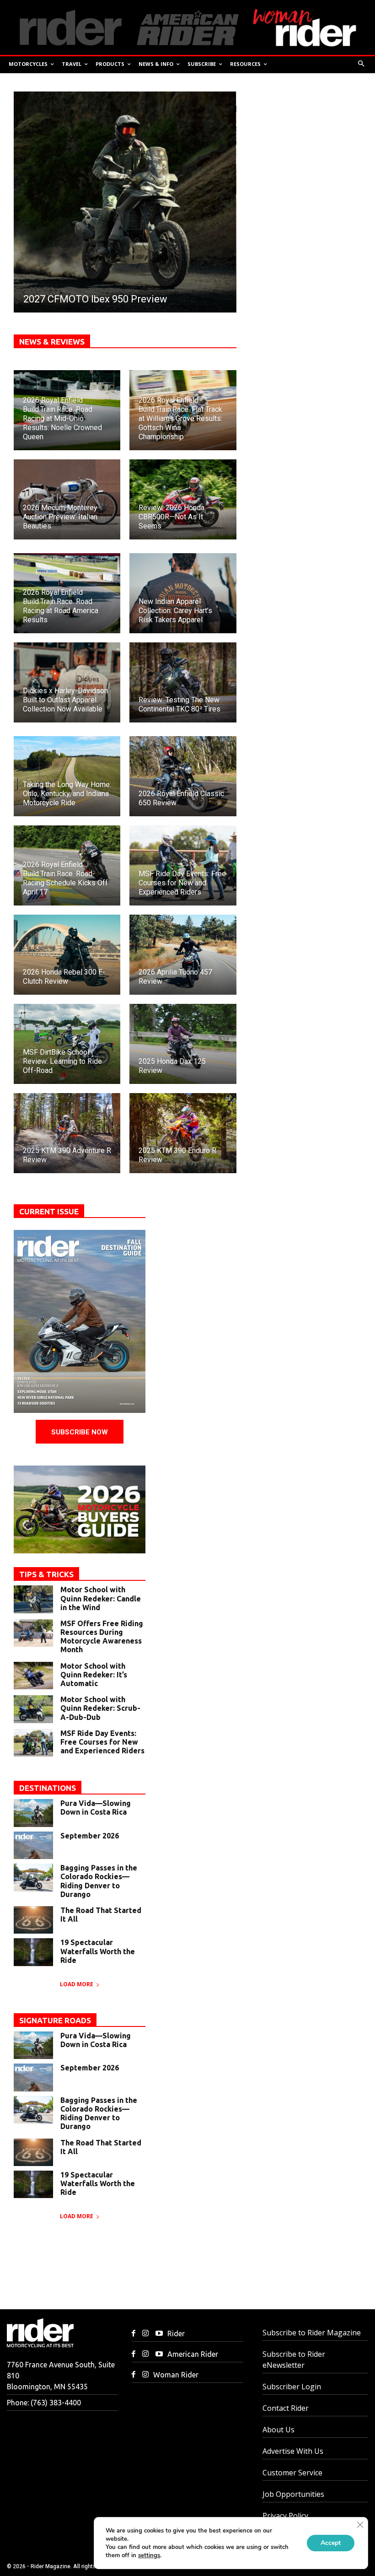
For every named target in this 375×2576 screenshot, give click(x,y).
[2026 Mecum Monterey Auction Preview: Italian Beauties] (67, 499)
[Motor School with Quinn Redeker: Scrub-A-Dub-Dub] (33, 1709)
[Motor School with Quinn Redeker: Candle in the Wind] (33, 1599)
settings (149, 2555)
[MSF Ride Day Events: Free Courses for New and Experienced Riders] (183, 865)
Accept (331, 2543)
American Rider (193, 2354)
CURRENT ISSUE (49, 1211)
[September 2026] (33, 1845)
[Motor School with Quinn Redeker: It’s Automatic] (33, 1676)
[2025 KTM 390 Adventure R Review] (67, 1133)
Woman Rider (176, 2375)
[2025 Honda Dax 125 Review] (183, 1044)
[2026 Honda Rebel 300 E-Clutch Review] (67, 955)
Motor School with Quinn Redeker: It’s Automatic (94, 1675)
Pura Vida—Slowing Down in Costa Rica (96, 1808)
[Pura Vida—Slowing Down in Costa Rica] (33, 1813)
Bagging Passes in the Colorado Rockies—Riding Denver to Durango (99, 1881)
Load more (77, 1984)
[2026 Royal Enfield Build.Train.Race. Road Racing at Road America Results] (67, 593)
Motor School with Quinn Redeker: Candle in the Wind (101, 1598)
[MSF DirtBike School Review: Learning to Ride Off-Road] (67, 1044)
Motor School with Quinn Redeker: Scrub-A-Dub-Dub (100, 1708)
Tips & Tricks (46, 1574)
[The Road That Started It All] (33, 1920)
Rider (176, 2333)
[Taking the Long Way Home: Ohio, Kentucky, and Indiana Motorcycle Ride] (67, 776)
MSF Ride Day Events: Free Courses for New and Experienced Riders (102, 1742)
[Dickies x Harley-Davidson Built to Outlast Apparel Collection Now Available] (67, 682)
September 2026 (90, 1836)
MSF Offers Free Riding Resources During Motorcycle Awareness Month (102, 1637)
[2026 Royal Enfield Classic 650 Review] (183, 776)
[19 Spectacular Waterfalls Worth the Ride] (33, 1952)
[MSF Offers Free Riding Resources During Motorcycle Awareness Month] (33, 1633)
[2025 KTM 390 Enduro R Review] (183, 1133)
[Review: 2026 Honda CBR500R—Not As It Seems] (183, 499)
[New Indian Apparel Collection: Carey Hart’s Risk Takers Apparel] (183, 593)
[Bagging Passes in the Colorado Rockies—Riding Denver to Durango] (33, 1877)
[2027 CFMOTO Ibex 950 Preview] (125, 202)
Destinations (48, 1788)
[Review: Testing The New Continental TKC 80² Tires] (183, 682)
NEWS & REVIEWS (52, 342)
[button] (362, 64)
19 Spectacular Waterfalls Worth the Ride (98, 1951)
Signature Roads (55, 2020)
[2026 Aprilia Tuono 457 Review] (183, 955)
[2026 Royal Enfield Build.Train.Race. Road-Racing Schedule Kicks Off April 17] (67, 865)
